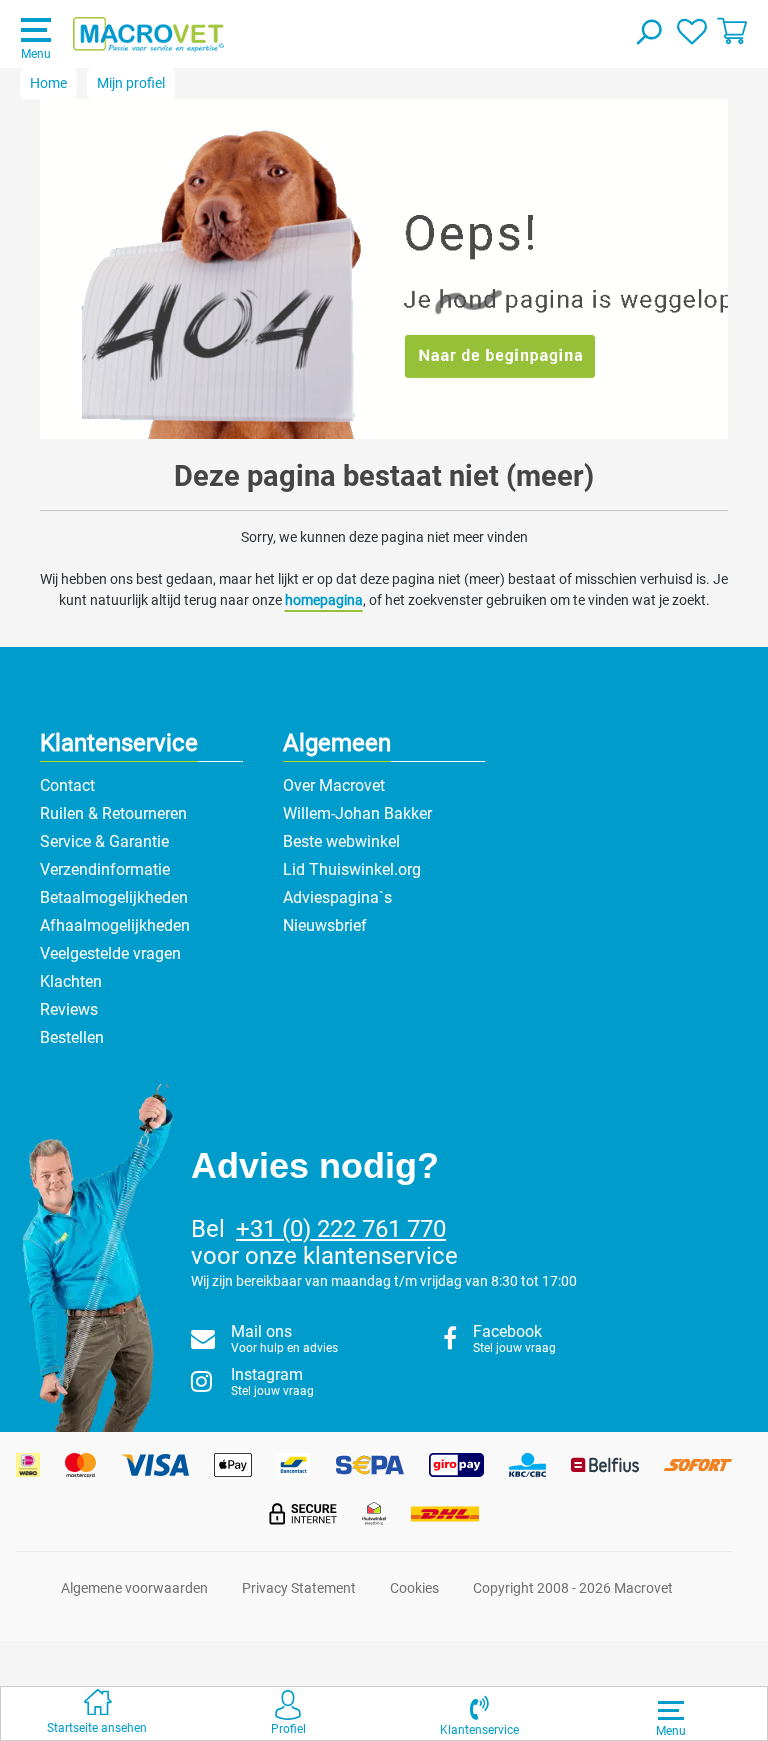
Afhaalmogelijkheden (115, 925)
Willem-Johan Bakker (357, 813)
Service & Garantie (104, 841)
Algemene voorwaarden (134, 1588)
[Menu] (671, 1710)
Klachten (71, 981)
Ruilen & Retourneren (113, 813)
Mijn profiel (131, 83)
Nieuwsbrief (325, 925)
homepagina (324, 600)
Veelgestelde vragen (110, 953)
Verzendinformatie (105, 869)
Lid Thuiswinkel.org (352, 869)
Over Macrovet (334, 785)
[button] (479, 1713)
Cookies (414, 1588)
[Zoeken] (648, 34)
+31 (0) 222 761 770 (341, 1229)
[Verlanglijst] (692, 30)
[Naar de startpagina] (148, 35)
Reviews (69, 1009)
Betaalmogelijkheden (114, 897)
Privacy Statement (299, 1588)
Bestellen (72, 1037)
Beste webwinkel (341, 841)
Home (48, 83)
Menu (36, 54)
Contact (67, 785)
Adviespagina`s (337, 897)
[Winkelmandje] (732, 30)
